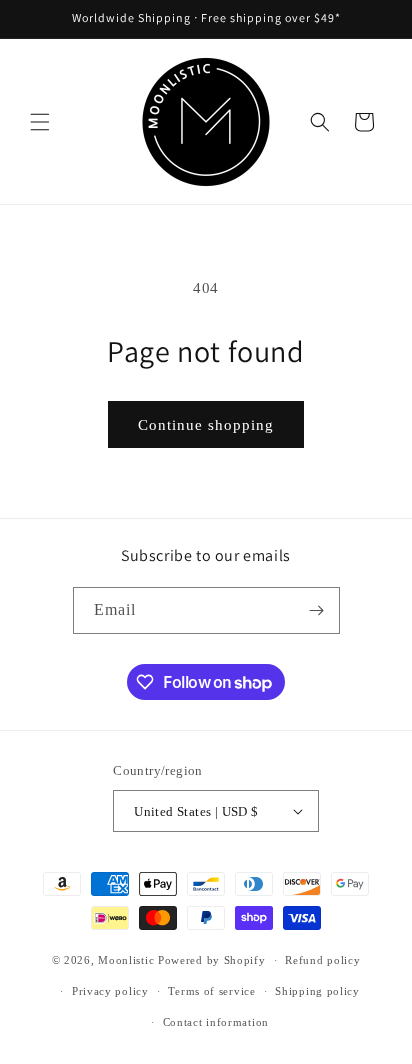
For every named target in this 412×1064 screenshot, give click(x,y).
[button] (40, 122)
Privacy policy (110, 991)
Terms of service (211, 991)
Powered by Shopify (212, 960)
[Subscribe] (317, 610)
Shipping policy (317, 991)
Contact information (216, 1022)
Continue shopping (206, 425)
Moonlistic (126, 960)
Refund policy (322, 960)
